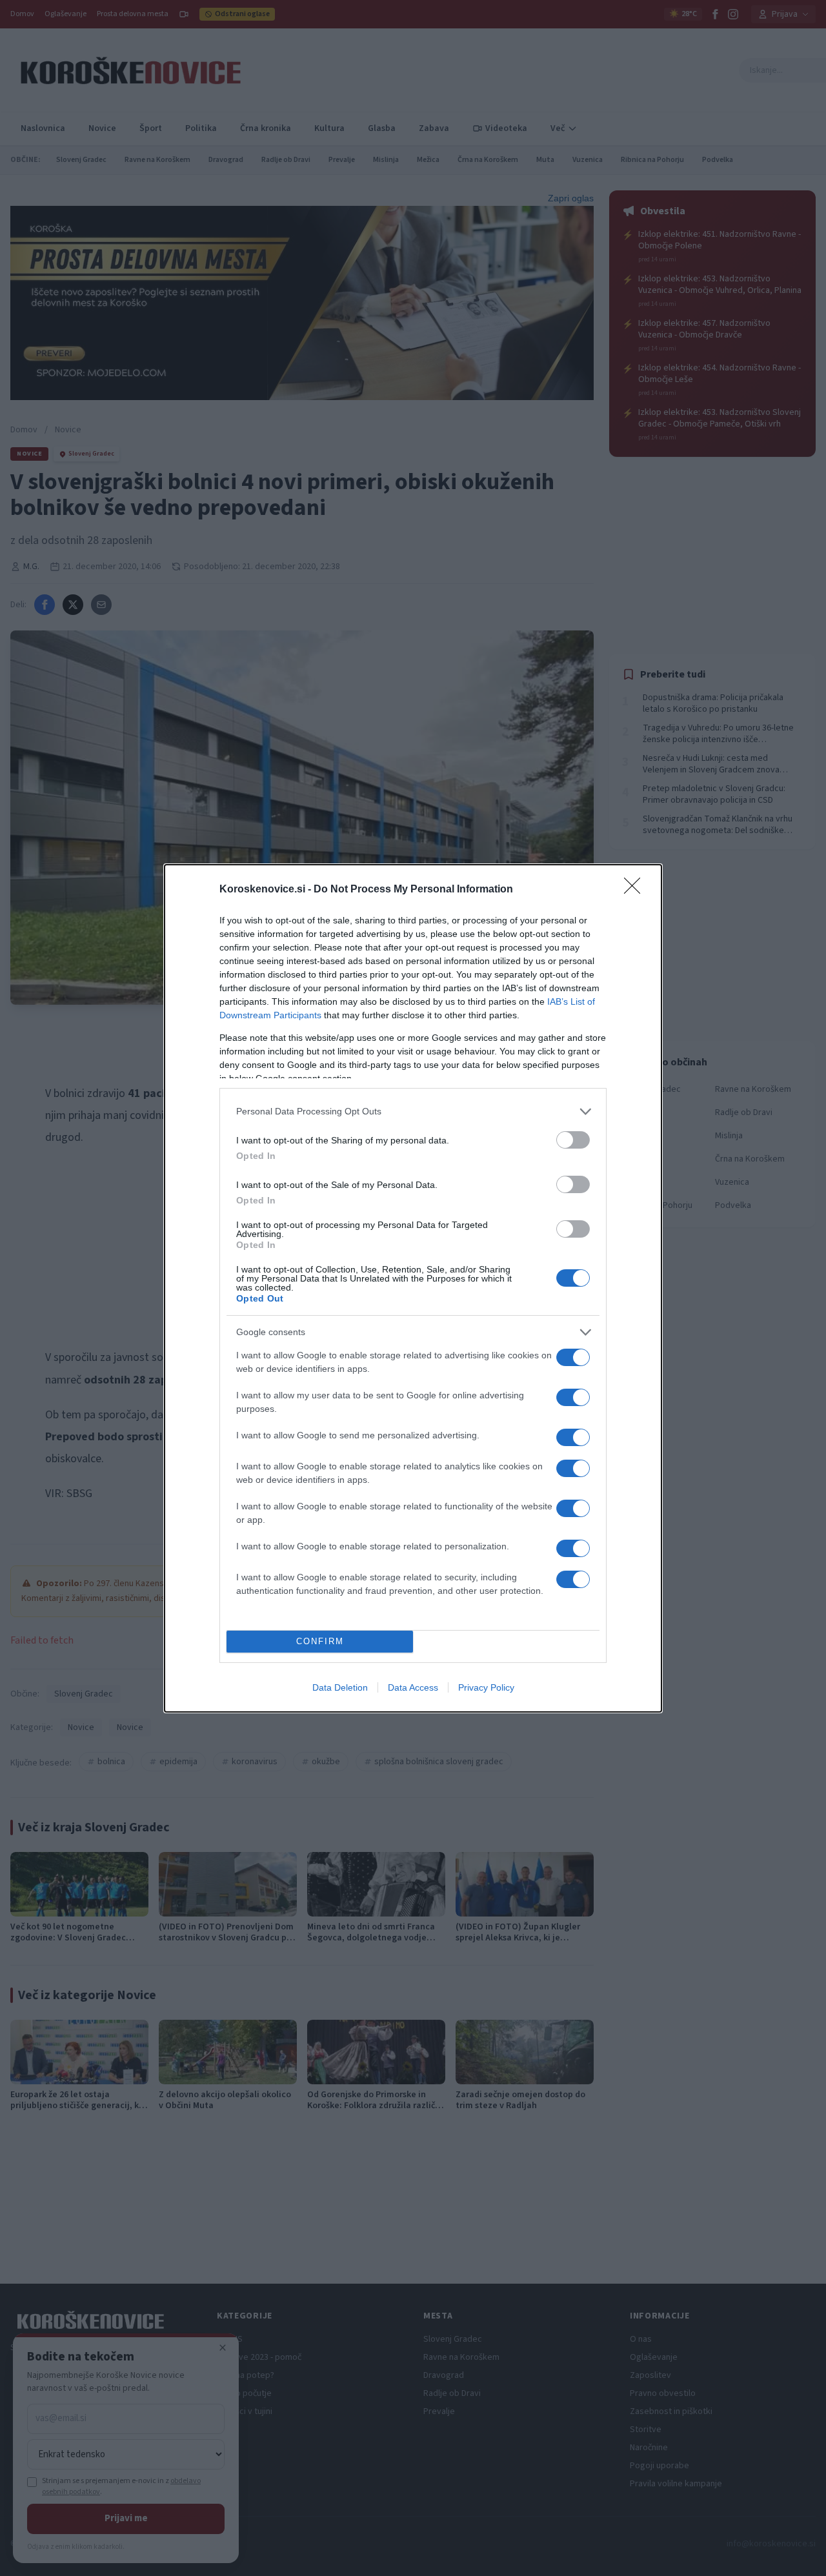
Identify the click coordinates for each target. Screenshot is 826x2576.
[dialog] (413, 1288)
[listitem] (413, 1112)
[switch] (573, 1140)
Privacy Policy (486, 1687)
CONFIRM (320, 1641)
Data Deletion (340, 1687)
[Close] (636, 890)
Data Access (413, 1687)
